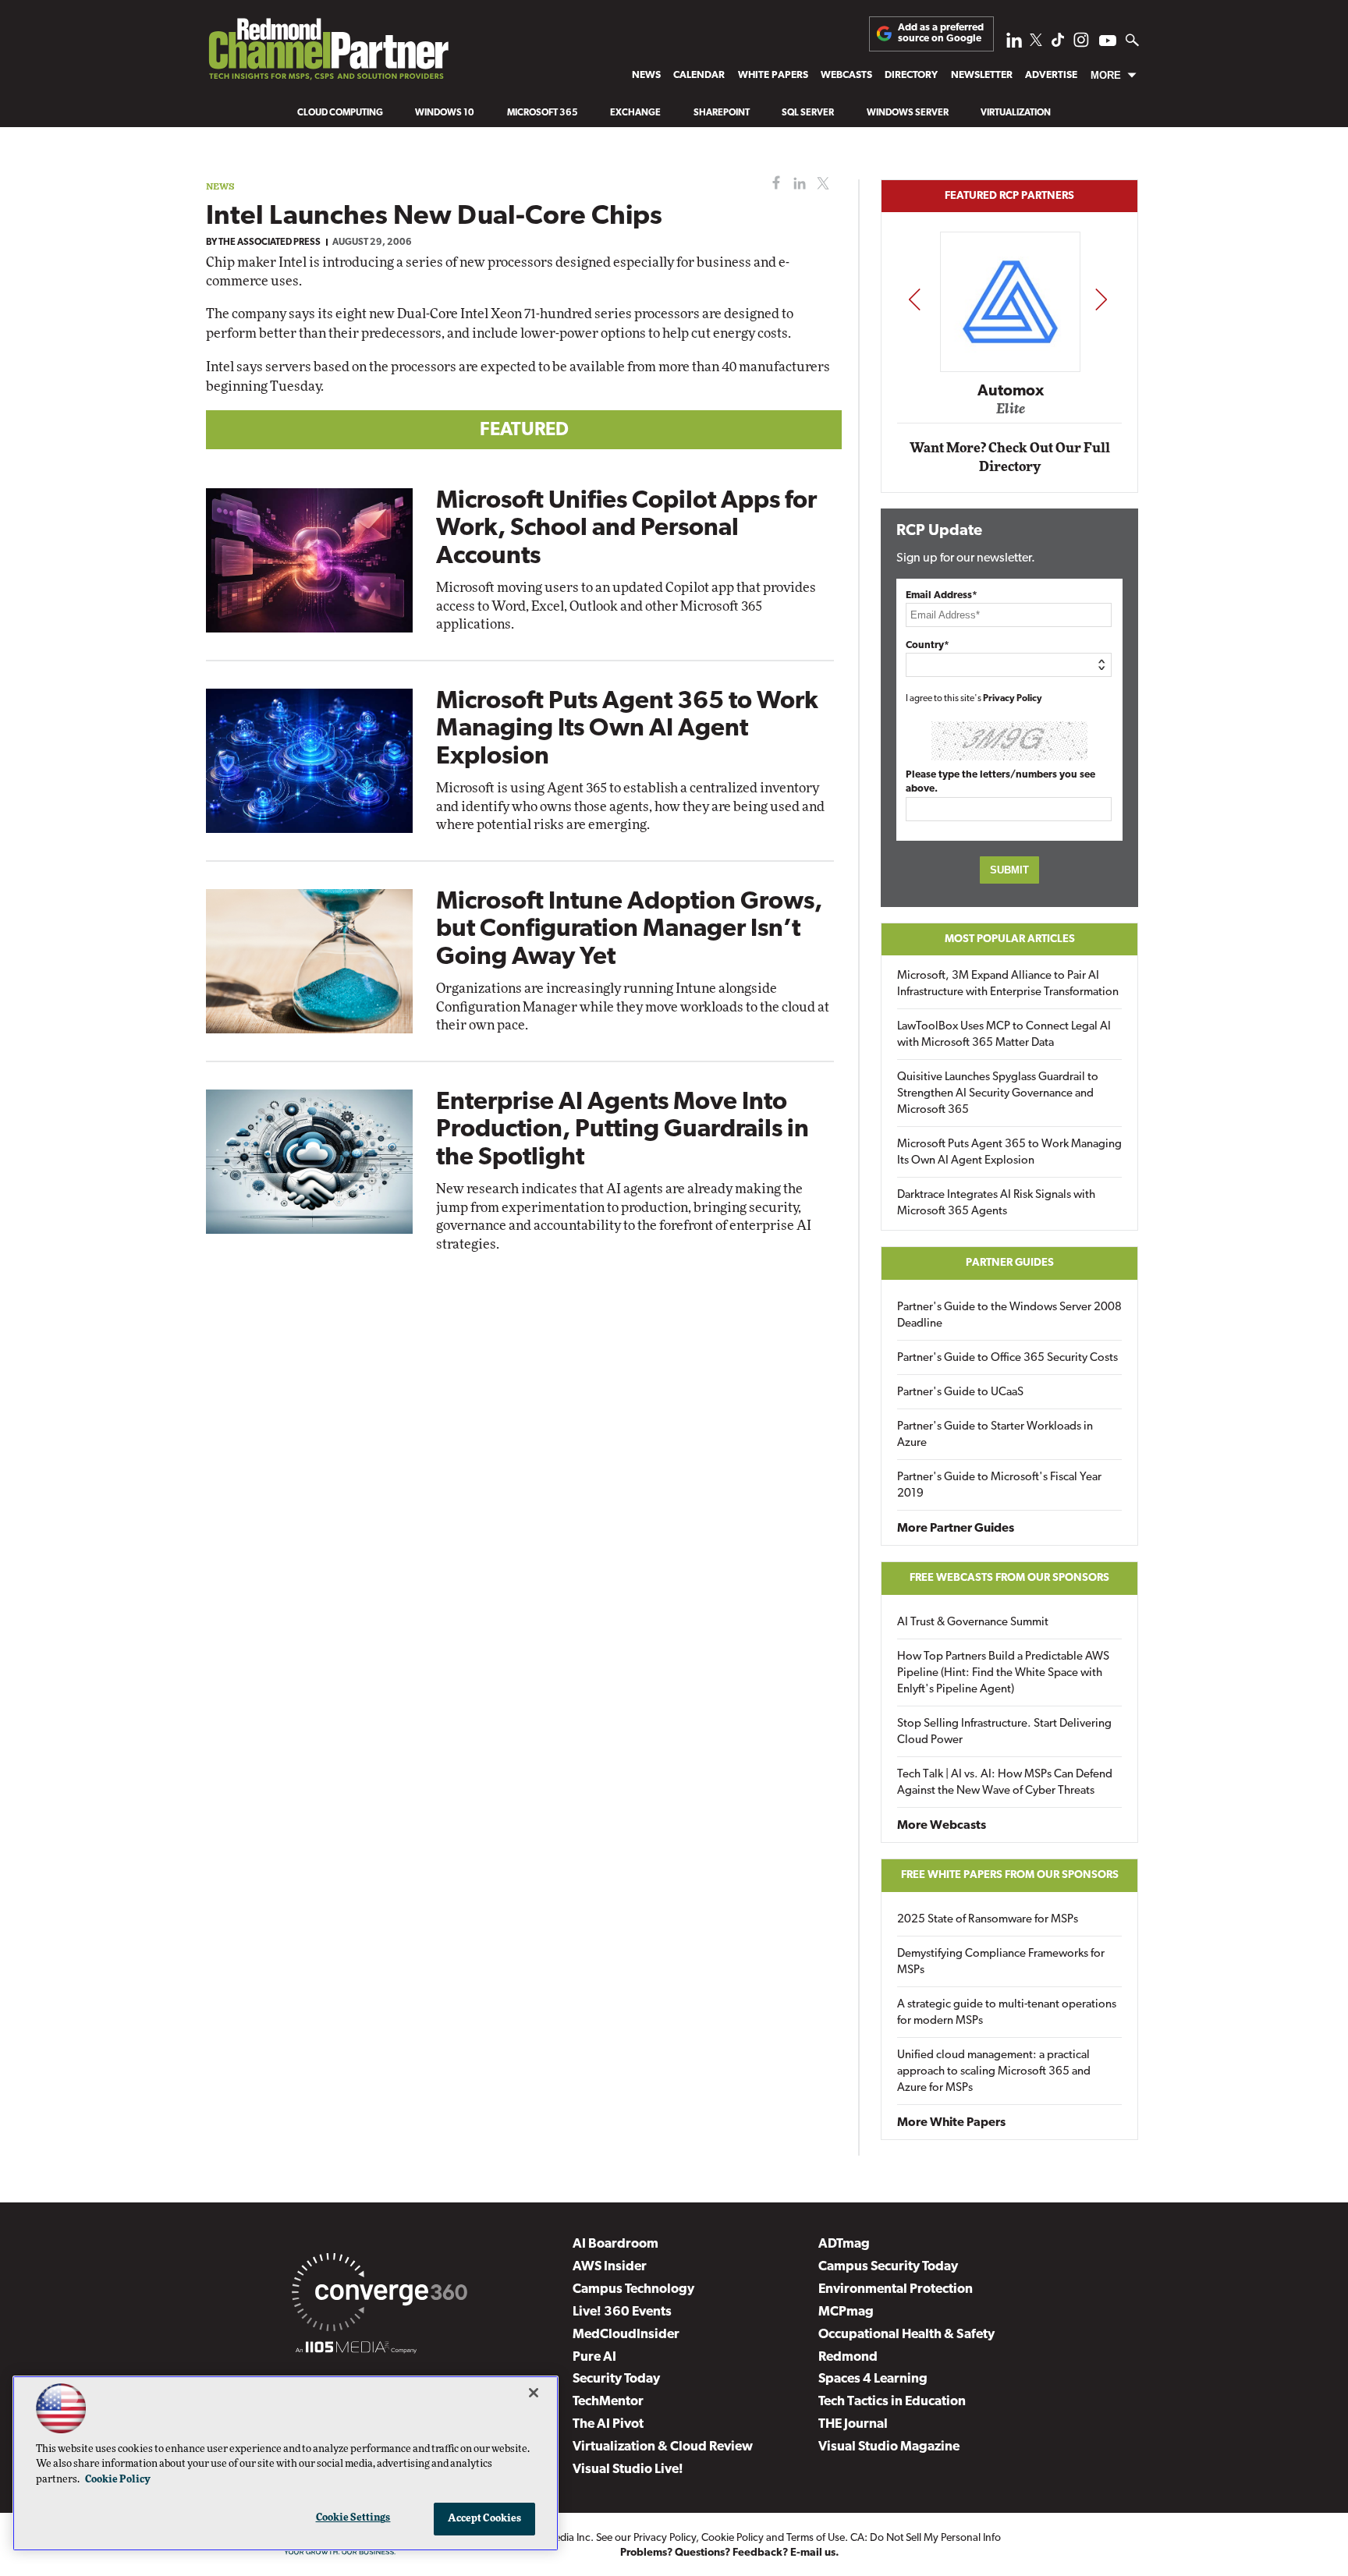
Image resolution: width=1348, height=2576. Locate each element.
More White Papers (951, 2123)
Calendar (699, 75)
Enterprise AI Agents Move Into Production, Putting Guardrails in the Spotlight (623, 1130)
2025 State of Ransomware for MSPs (988, 1920)
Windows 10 (445, 113)
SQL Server (808, 113)
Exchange (635, 113)
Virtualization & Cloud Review (663, 2447)
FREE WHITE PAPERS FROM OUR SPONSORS (1010, 1875)
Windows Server (908, 113)
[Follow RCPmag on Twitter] (1036, 43)
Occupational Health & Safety (906, 2335)
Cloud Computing (340, 113)
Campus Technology (633, 2289)
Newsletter (982, 75)
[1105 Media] (356, 2350)
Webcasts (846, 75)
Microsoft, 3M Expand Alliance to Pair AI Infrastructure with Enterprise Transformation (1008, 984)
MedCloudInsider (626, 2335)
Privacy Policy (1013, 699)
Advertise (1051, 75)
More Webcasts (942, 1826)
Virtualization (1016, 113)
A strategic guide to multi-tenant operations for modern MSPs (1007, 2013)
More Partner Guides (956, 1529)
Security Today (616, 2379)
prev (914, 299)
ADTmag (844, 2244)
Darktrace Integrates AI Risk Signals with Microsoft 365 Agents (996, 1203)
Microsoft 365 (543, 113)
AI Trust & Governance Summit (973, 1623)
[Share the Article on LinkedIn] (797, 184)
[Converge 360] (380, 2295)
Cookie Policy (733, 2538)
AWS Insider (610, 2267)
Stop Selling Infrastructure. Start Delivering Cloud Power (1004, 1732)
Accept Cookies (485, 2519)
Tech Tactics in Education (892, 2402)
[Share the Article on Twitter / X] (821, 184)
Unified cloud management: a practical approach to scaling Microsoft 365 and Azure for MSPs (994, 2072)
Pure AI (594, 2357)
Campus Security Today (888, 2267)
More (1106, 75)
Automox (1011, 392)
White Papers (773, 75)
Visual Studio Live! (628, 2470)
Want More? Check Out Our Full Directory (1010, 457)
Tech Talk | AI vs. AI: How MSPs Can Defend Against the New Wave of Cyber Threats (1005, 1783)
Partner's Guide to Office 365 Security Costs (1007, 1358)
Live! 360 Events (622, 2312)
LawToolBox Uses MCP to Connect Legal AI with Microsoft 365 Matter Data (1004, 1035)
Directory (911, 75)
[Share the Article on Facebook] (773, 184)
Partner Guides (1010, 1263)
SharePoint (722, 113)
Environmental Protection (896, 2289)
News (646, 75)
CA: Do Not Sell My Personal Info (926, 2538)
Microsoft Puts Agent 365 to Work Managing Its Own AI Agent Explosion (627, 729)
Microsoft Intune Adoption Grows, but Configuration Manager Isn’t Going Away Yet (629, 930)
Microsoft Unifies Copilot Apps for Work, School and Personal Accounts (626, 529)
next (1101, 299)
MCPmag (846, 2312)
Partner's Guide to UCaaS (960, 1393)
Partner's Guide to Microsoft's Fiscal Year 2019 (999, 1486)
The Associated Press (270, 243)
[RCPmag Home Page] (328, 53)
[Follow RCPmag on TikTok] (1058, 44)
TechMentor (608, 2402)
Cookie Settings (353, 2518)
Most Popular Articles (1010, 939)
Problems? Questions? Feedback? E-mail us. (730, 2553)
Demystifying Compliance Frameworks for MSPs (1001, 1962)
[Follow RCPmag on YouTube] (1108, 43)
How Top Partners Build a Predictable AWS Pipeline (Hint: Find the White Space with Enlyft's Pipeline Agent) (1003, 1673)
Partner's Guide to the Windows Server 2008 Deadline (1009, 1316)
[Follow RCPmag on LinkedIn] (1014, 44)
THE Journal (853, 2424)
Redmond (848, 2357)
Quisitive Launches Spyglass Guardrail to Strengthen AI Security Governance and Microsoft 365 (998, 1094)
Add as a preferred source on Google (941, 33)
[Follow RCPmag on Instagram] (1081, 44)
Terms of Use (816, 2538)
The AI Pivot (608, 2424)
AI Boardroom (615, 2244)
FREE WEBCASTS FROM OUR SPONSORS (1009, 1578)
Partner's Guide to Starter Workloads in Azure (995, 1435)
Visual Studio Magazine (889, 2447)
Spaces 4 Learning (873, 2379)
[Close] (534, 2393)
